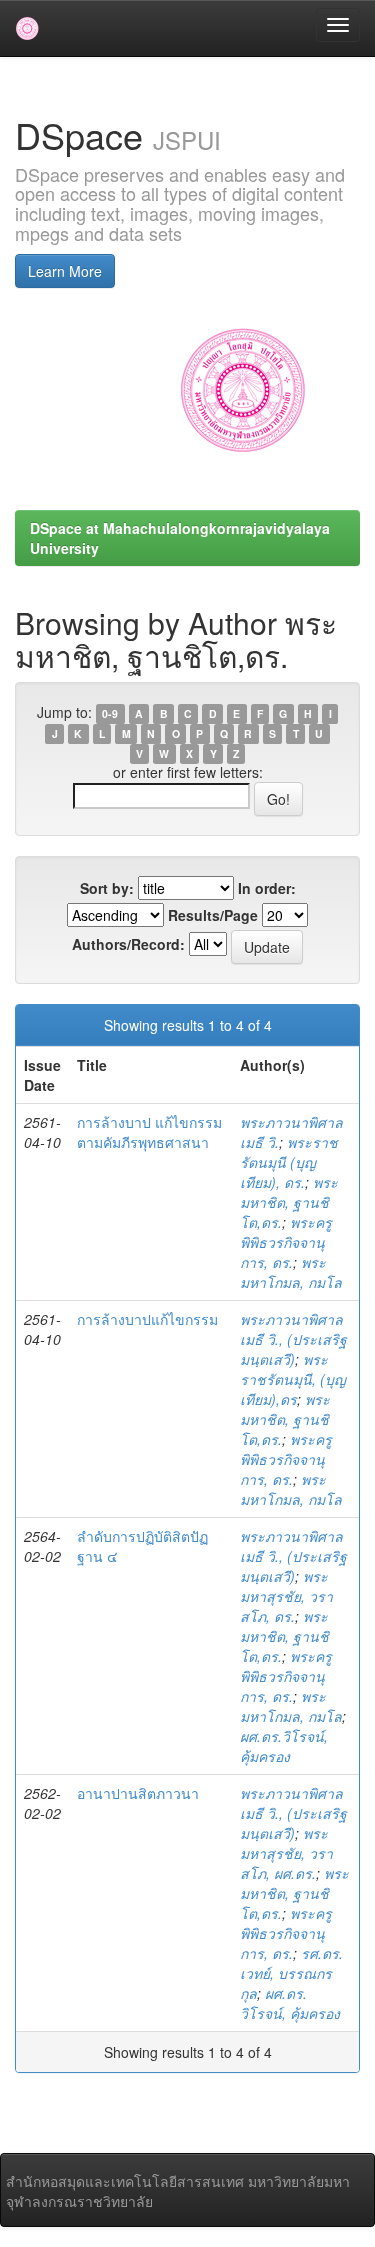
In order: (267, 888)
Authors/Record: (128, 944)
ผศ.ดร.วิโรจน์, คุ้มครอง (284, 1746)
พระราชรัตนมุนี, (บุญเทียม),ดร (293, 1379)
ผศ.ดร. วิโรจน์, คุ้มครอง (290, 2003)
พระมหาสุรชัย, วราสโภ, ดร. (286, 1596)
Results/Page (213, 915)
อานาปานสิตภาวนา (138, 1793)
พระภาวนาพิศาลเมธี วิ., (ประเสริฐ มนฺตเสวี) (293, 1339)
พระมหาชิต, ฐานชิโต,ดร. (289, 1202)
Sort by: (107, 888)
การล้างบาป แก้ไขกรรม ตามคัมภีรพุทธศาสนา (149, 1132)
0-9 (110, 713)
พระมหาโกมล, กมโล (291, 1272)
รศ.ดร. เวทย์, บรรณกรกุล (291, 1973)
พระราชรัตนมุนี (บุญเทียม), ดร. (289, 1162)
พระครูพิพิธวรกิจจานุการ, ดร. (286, 1242)
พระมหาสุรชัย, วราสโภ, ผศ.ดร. (286, 1853)
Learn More (65, 271)
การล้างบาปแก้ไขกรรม (147, 1319)
